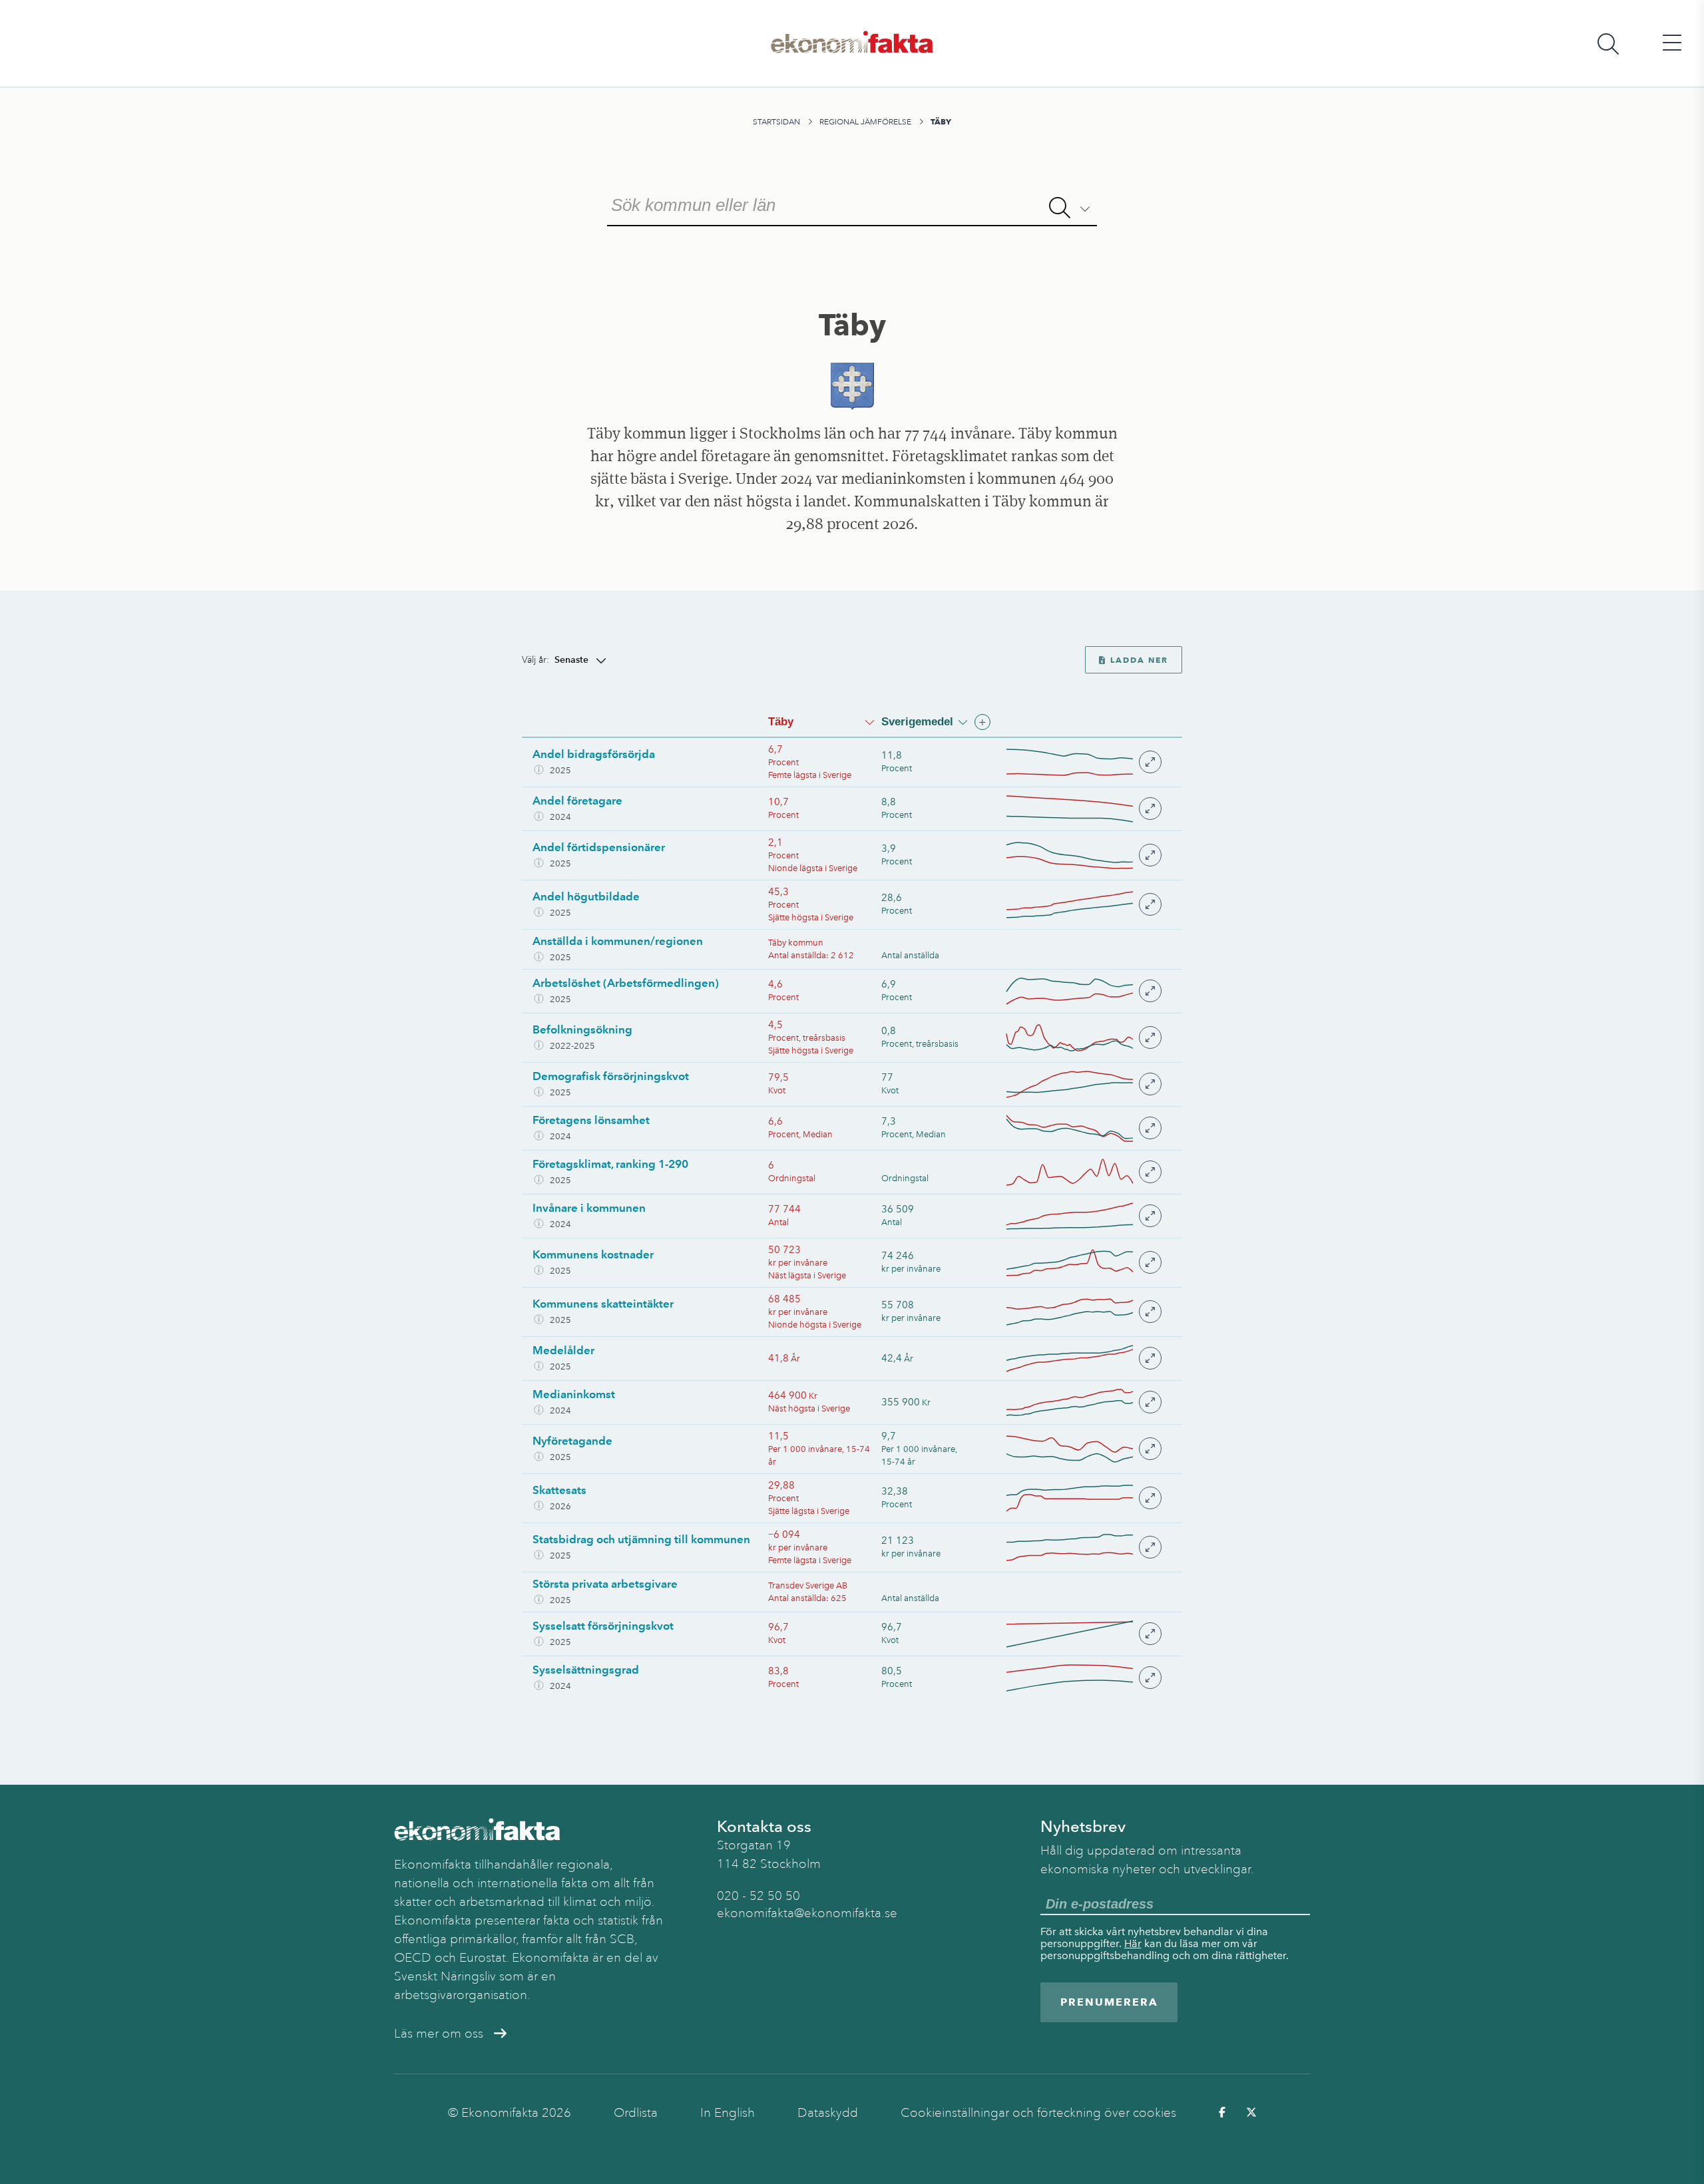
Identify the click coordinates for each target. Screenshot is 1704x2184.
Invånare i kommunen (589, 1208)
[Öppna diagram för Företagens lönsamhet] (1083, 1128)
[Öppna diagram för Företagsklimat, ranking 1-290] (1083, 1172)
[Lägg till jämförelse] (982, 722)
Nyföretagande (572, 1441)
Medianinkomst (574, 1394)
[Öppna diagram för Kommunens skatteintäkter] (1083, 1312)
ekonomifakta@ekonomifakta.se (807, 1913)
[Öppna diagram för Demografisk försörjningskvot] (1083, 1084)
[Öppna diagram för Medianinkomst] (1083, 1402)
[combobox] (852, 204)
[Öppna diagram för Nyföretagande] (1083, 1449)
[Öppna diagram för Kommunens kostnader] (1083, 1263)
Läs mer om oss (439, 2034)
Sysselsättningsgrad (586, 1670)
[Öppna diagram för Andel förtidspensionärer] (1083, 855)
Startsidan (776, 122)
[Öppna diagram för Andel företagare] (1083, 809)
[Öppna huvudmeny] (1672, 44)
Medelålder (563, 1350)
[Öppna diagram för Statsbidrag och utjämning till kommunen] (1083, 1547)
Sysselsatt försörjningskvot (603, 1626)
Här (1133, 1943)
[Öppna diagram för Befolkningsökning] (1083, 1038)
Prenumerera (1109, 2002)
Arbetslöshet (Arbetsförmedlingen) (626, 983)
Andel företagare (577, 801)
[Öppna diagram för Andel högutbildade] (1083, 905)
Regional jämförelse (865, 122)
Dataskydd (828, 2113)
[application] (1070, 762)
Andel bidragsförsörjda (594, 754)
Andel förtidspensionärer (599, 847)
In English (728, 2113)
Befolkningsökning (582, 1029)
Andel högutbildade (586, 896)
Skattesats (559, 1490)
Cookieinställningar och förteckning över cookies (1038, 2113)
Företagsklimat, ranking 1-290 (610, 1164)
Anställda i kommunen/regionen (618, 941)
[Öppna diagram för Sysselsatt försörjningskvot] (1083, 1634)
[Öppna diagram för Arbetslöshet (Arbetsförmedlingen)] (1083, 991)
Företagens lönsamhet (591, 1120)
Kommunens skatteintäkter (603, 1304)
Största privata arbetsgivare (605, 1584)
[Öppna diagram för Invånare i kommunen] (1083, 1216)
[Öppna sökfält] (1608, 44)
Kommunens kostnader (593, 1254)
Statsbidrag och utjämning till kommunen (641, 1539)
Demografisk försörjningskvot (611, 1076)
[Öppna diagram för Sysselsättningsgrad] (1083, 1678)
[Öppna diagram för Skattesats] (1083, 1498)
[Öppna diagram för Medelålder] (1083, 1359)
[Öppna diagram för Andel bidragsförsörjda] (1083, 762)
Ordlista (636, 2113)
